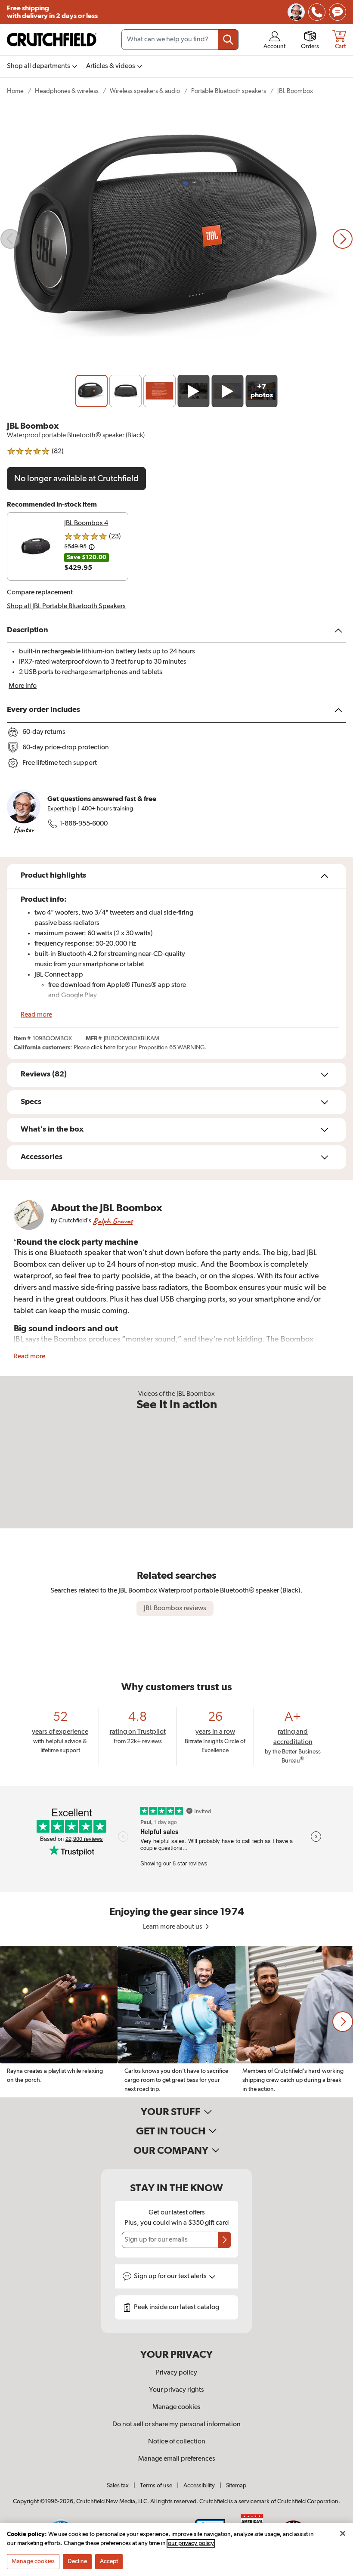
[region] (176, 2022)
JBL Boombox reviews (175, 1608)
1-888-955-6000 (84, 824)
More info (23, 686)
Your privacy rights (176, 2390)
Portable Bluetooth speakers (229, 91)
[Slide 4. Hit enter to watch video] (194, 391)
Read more (36, 1015)
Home (15, 91)
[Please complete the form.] (225, 2240)
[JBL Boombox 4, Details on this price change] (92, 547)
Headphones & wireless (67, 91)
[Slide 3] (159, 391)
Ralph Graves (113, 1221)
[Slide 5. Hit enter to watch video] (228, 391)
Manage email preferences (177, 2459)
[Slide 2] (125, 391)
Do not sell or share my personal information (176, 2424)
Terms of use (156, 2486)
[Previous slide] (10, 239)
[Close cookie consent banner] (343, 2533)
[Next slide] (343, 239)
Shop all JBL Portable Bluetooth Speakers (66, 606)
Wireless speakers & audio (145, 91)
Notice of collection (177, 2442)
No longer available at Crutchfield (76, 479)
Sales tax (118, 2486)
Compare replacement (40, 593)
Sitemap (236, 2486)
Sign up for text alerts (171, 2276)
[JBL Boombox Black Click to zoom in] (176, 239)
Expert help (62, 809)
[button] (343, 2022)
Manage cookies (176, 2407)
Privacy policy (176, 2373)
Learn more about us (173, 1927)
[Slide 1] (91, 391)
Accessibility (199, 2486)
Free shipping (52, 12)
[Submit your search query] (228, 40)
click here (103, 1048)
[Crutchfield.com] (52, 40)
